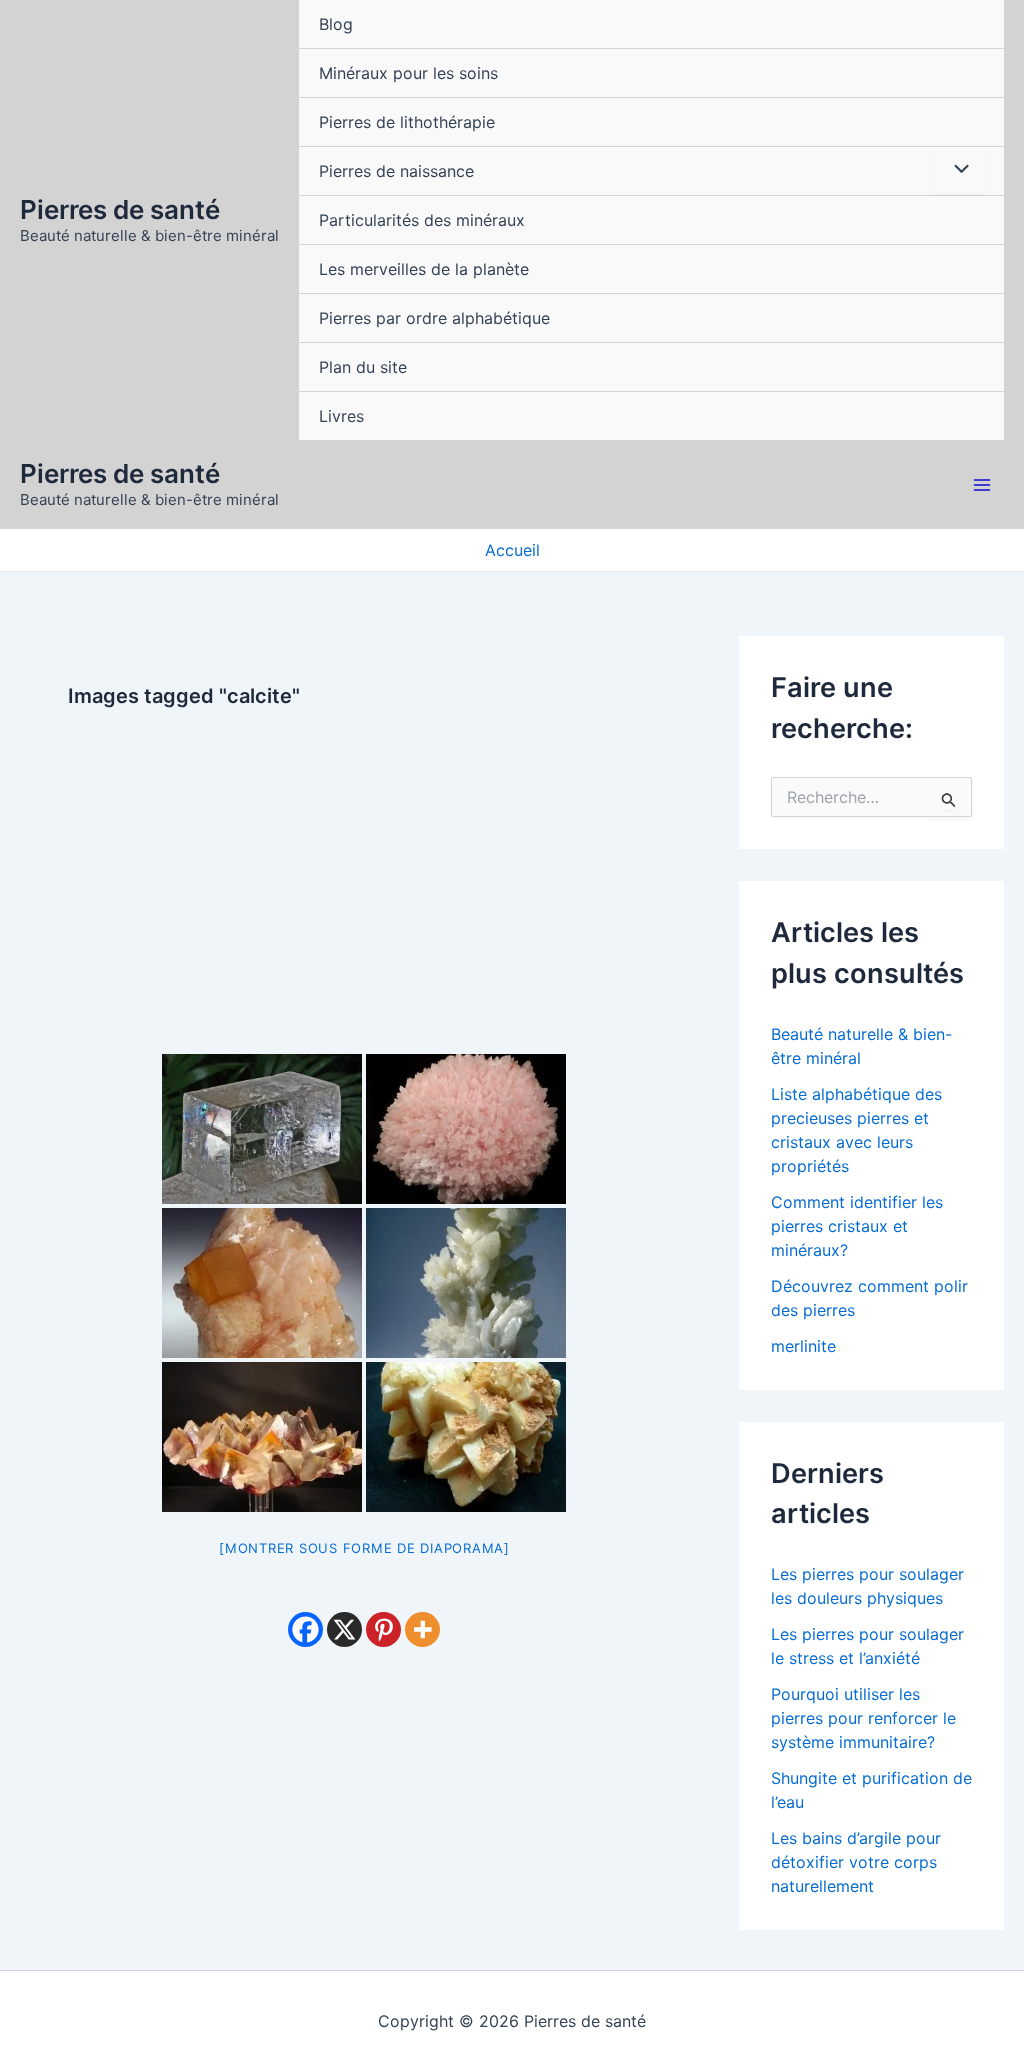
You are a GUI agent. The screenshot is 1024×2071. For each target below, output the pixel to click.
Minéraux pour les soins (408, 73)
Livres (341, 416)
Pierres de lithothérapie (407, 122)
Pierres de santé (120, 209)
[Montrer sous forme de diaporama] (364, 1548)
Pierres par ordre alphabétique (434, 318)
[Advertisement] (364, 872)
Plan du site (363, 367)
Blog (336, 24)
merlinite (803, 1346)
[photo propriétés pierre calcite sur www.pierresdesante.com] (466, 1129)
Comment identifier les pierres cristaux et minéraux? (857, 1226)
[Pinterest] (383, 1629)
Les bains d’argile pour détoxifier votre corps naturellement (856, 1862)
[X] (344, 1629)
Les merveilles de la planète (424, 269)
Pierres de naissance (396, 171)
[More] (422, 1629)
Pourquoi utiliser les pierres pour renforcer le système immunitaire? (863, 1718)
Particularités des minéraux (422, 220)
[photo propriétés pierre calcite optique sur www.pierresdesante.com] (262, 1129)
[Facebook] (305, 1629)
